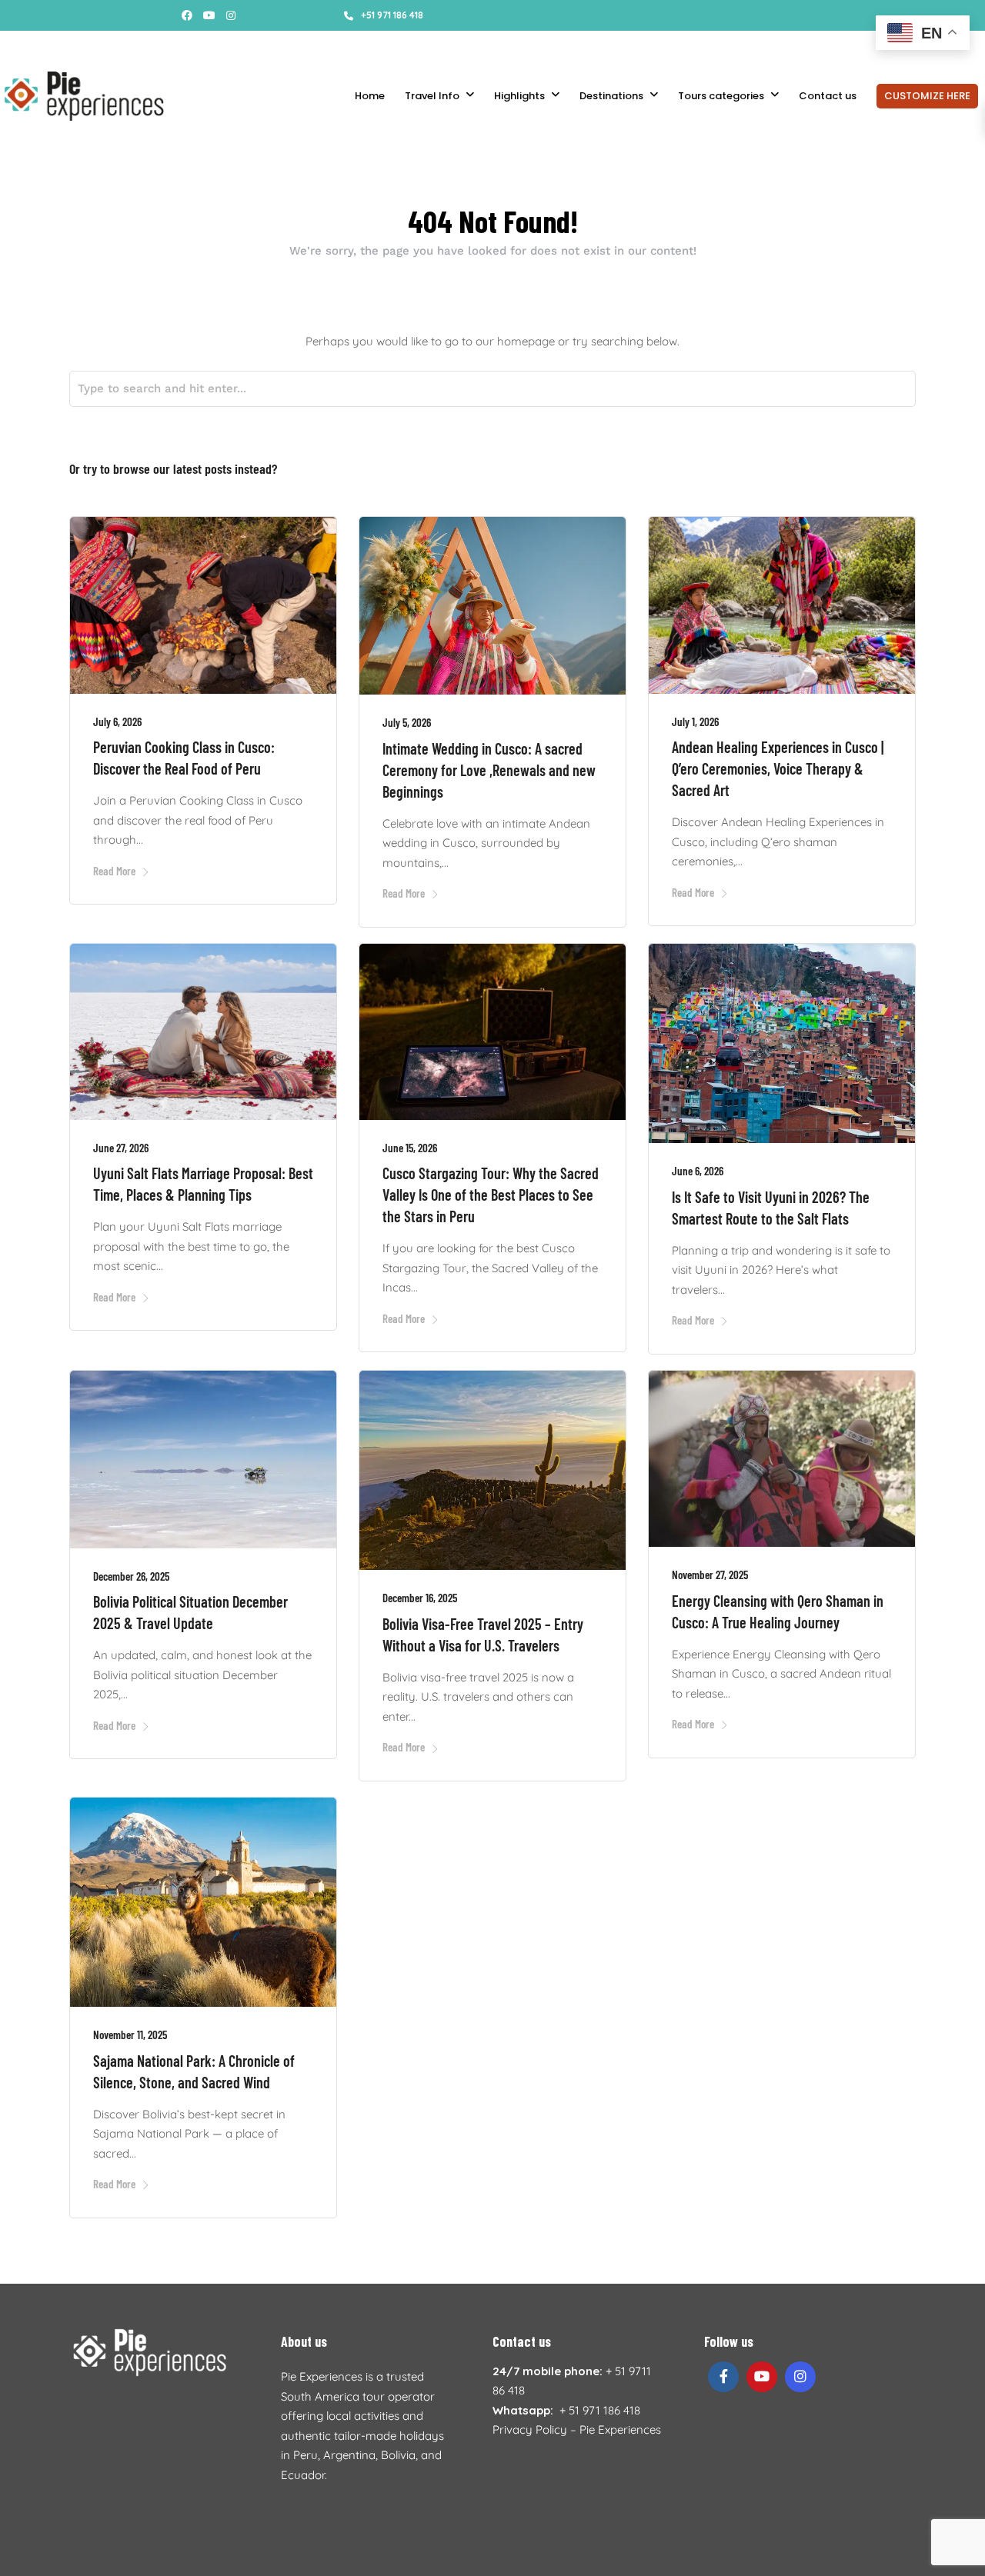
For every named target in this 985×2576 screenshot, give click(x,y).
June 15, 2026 (410, 1148)
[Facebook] (723, 2377)
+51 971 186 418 (392, 15)
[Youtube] (209, 15)
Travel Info (432, 96)
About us (135, 46)
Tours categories (721, 96)
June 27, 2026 (121, 1148)
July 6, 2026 (117, 721)
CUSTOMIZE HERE (927, 96)
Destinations (611, 96)
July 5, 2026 (407, 722)
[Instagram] (231, 15)
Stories (85, 46)
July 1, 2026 (695, 721)
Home (370, 96)
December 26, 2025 (131, 1576)
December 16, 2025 (420, 1598)
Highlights (519, 96)
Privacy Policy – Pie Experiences (577, 2429)
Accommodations (317, 46)
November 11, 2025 (130, 2034)
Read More (114, 871)
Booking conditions (216, 46)
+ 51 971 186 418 (600, 2410)
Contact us (828, 96)
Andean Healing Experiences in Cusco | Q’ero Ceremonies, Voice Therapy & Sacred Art (778, 768)
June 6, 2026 (698, 1171)
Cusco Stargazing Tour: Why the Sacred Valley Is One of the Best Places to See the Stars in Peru (491, 1195)
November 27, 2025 (710, 1575)
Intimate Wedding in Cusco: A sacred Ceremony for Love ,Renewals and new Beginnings (489, 770)
